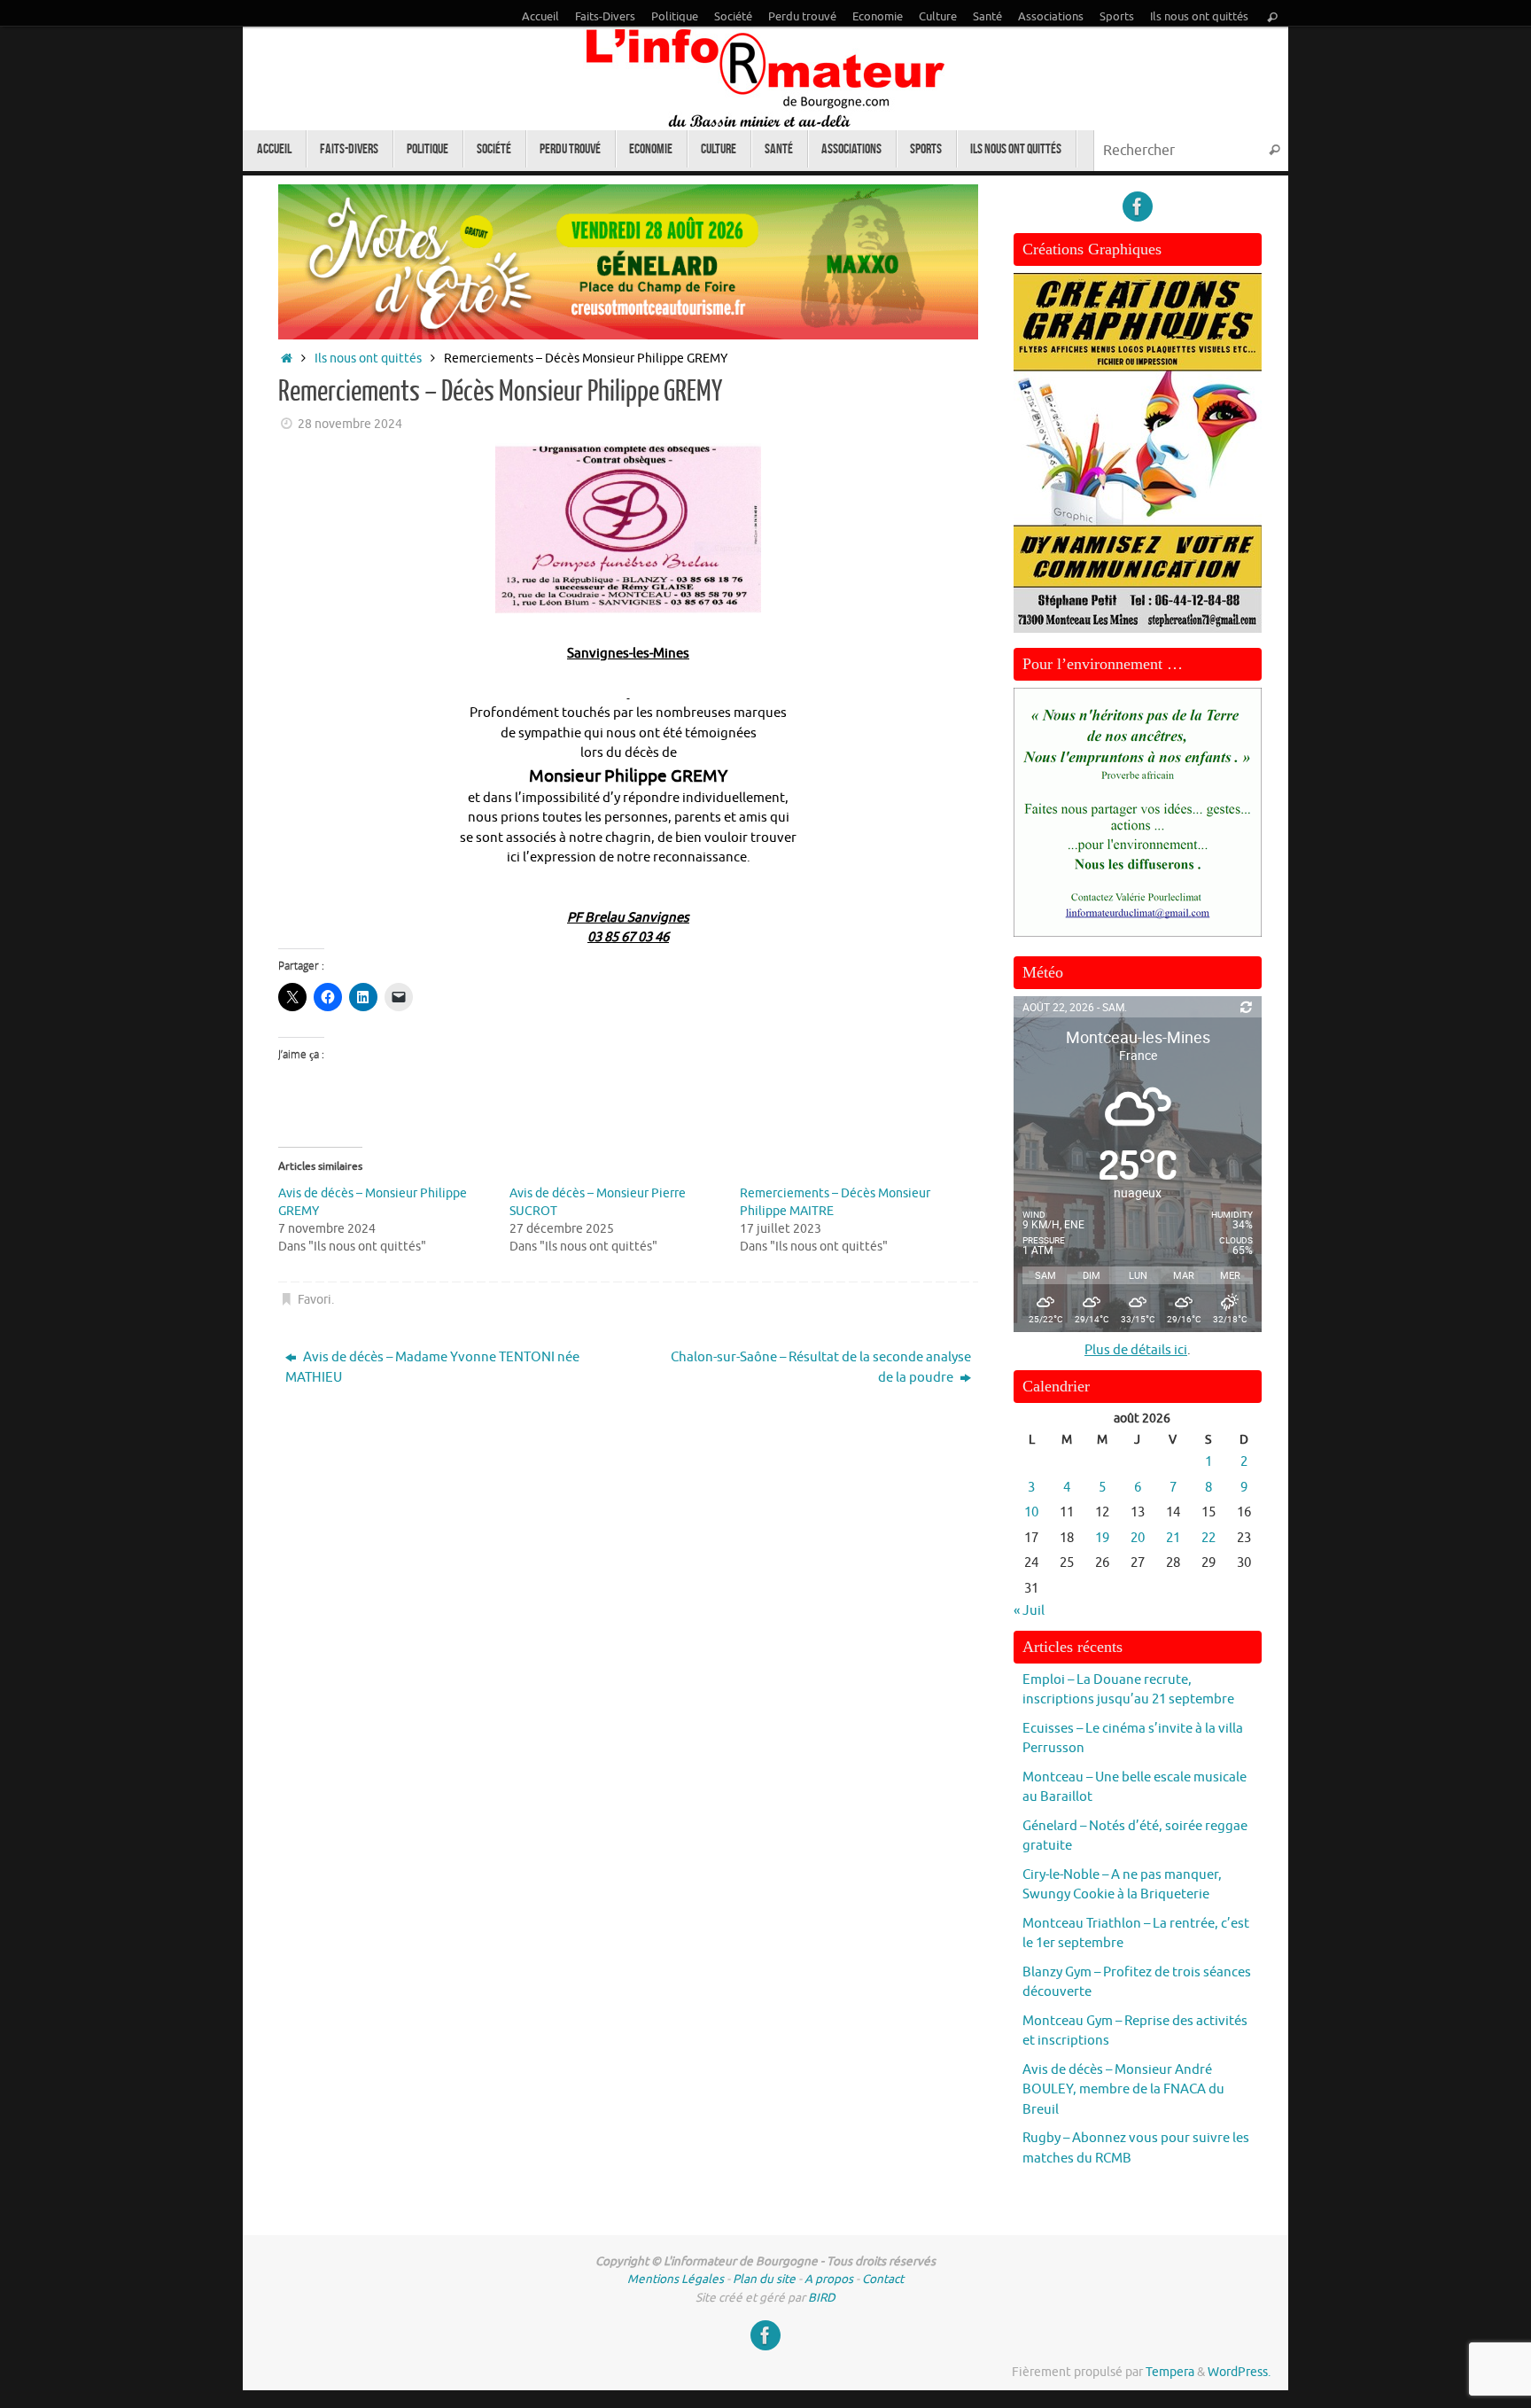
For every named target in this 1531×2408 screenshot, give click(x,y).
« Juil (1029, 1611)
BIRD (822, 2298)
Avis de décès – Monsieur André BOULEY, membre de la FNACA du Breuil (1123, 2090)
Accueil (540, 17)
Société (733, 17)
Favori (315, 1300)
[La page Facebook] (1138, 207)
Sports (1117, 17)
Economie (878, 17)
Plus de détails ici (1136, 1350)
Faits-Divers (605, 17)
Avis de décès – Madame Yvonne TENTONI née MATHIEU (432, 1368)
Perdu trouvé (802, 17)
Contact (883, 2279)
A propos (829, 2279)
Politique (675, 17)
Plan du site (764, 2279)
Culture (938, 17)
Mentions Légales (676, 2279)
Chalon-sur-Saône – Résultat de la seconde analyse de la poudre (821, 1368)
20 (1138, 1538)
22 (1208, 1538)
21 (1173, 1538)
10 (1031, 1512)
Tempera (1170, 2372)
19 (1102, 1538)
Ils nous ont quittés (1199, 17)
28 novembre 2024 (350, 424)
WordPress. (1239, 2372)
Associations (1051, 17)
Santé (987, 17)
